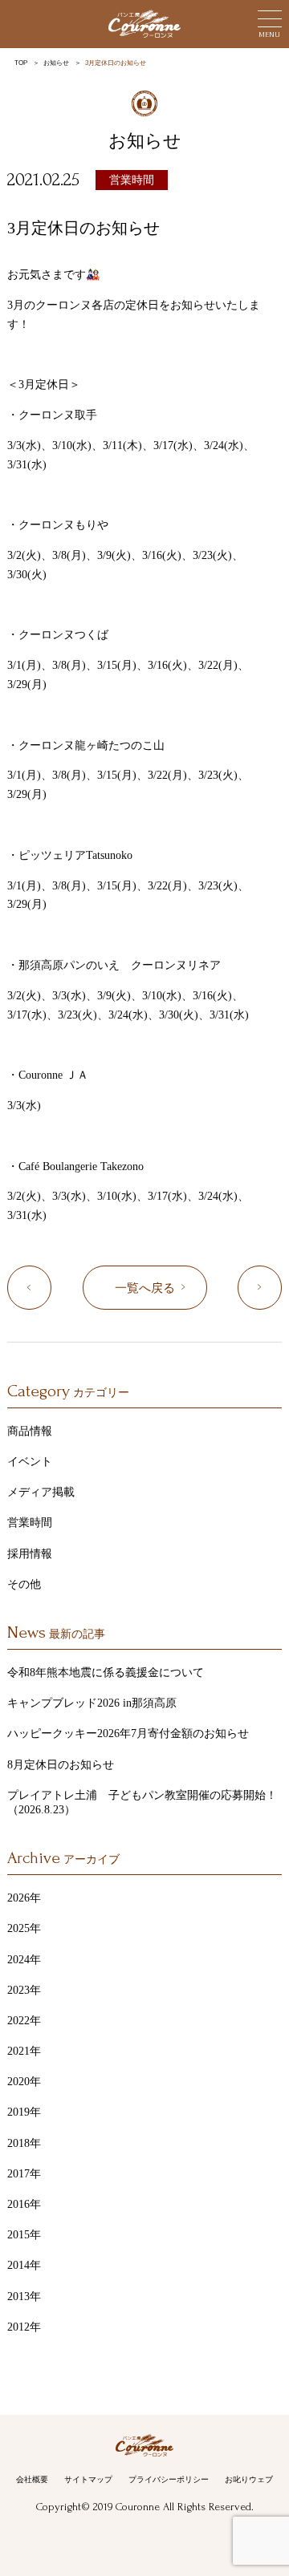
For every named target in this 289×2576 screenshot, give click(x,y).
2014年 (24, 2265)
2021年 (24, 2051)
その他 (24, 1584)
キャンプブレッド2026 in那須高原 (92, 1703)
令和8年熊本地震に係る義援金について (106, 1673)
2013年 (24, 2297)
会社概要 (32, 2479)
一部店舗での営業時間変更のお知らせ (281, 1288)
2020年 (24, 2082)
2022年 (24, 2021)
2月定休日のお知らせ (51, 1288)
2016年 (24, 2204)
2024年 (24, 1960)
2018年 (24, 2143)
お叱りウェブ (249, 2479)
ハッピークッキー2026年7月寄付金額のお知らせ (128, 1734)
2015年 (24, 2235)
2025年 (24, 1928)
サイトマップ (88, 2479)
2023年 (24, 1990)
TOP (21, 63)
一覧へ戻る (145, 1288)
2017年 (24, 2174)
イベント (30, 1462)
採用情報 (30, 1554)
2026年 (24, 1898)
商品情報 (30, 1431)
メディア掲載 (41, 1492)
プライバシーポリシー (169, 2479)
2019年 (24, 2112)
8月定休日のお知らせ (61, 1765)
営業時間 (132, 180)
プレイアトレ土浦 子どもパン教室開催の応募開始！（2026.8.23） (142, 1802)
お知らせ (56, 63)
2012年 (24, 2327)
